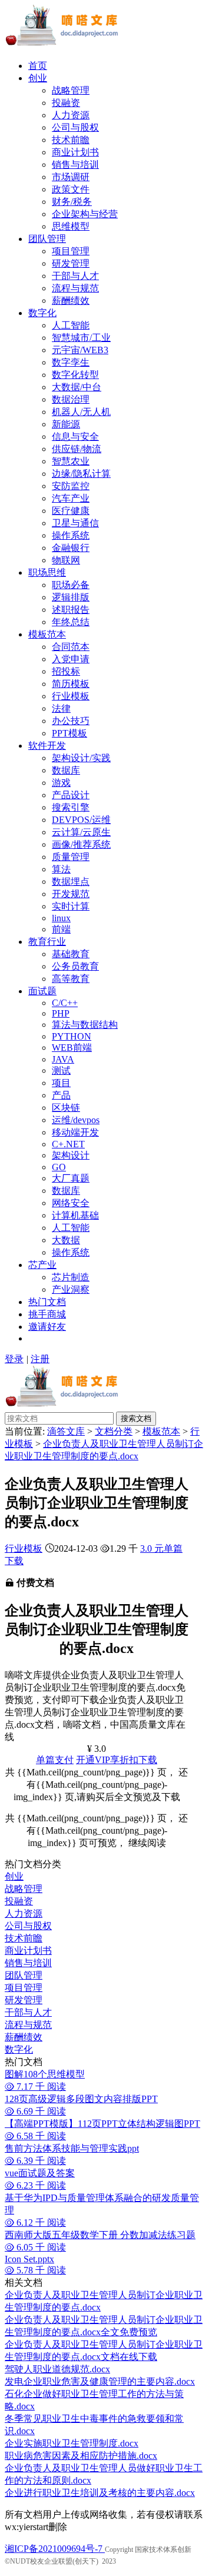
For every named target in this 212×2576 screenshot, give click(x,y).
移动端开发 (75, 1132)
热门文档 (47, 1302)
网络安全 (71, 1203)
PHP (61, 1013)
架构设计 (71, 1155)
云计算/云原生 (81, 832)
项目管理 (71, 251)
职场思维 (47, 572)
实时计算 (71, 906)
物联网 (66, 560)
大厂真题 (71, 1178)
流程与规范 (75, 288)
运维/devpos (76, 1120)
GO (59, 1167)
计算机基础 (75, 1215)
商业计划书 (75, 152)
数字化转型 (75, 375)
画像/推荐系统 (81, 844)
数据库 (66, 770)
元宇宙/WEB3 (80, 350)
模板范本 (47, 634)
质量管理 (71, 857)
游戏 (61, 783)
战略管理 (71, 90)
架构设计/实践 (81, 758)
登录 (14, 1359)
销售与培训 (75, 165)
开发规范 (71, 894)
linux (61, 918)
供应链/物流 (77, 449)
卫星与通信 (75, 523)
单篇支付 (55, 1760)
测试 (61, 1070)
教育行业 (47, 942)
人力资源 (71, 115)
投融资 (66, 103)
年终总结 (71, 622)
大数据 (66, 1240)
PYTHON (72, 1036)
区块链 (66, 1108)
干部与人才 (75, 276)
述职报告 (71, 610)
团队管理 (47, 239)
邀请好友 (47, 1327)
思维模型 (71, 226)
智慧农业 (71, 461)
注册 (40, 1359)
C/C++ (65, 1003)
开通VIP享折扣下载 (117, 1760)
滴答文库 (66, 1431)
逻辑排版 (71, 597)
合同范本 (71, 647)
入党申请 (71, 659)
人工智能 (71, 325)
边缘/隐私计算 (81, 474)
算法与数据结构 (85, 1025)
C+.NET (68, 1144)
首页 (38, 66)
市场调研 (71, 177)
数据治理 (71, 399)
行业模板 (71, 696)
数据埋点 (71, 882)
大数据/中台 (77, 387)
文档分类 (114, 1431)
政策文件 (71, 189)
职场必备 (71, 585)
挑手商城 (47, 1314)
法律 (61, 708)
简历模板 (71, 684)
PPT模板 (69, 733)
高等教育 (71, 979)
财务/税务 (72, 202)
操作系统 (71, 535)
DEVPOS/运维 (81, 820)
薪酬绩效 (71, 301)
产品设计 (71, 795)
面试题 (42, 991)
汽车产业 (71, 498)
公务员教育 (75, 966)
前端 (61, 929)
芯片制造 (71, 1277)
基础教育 (71, 954)
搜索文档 (136, 1418)
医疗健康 (71, 511)
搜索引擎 (71, 807)
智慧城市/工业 (81, 338)
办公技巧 (71, 721)
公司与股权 (75, 127)
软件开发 (47, 746)
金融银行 (71, 548)
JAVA (63, 1059)
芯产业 (42, 1265)
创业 (38, 78)
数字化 (42, 313)
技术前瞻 (71, 140)
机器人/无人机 (81, 412)
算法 (61, 869)
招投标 (66, 671)
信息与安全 (75, 436)
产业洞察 (71, 1289)
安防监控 (71, 486)
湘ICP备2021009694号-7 (55, 2549)
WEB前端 (72, 1048)
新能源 (66, 424)
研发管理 (71, 263)
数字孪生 (71, 362)
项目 (61, 1083)
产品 (61, 1095)
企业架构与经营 (85, 214)
